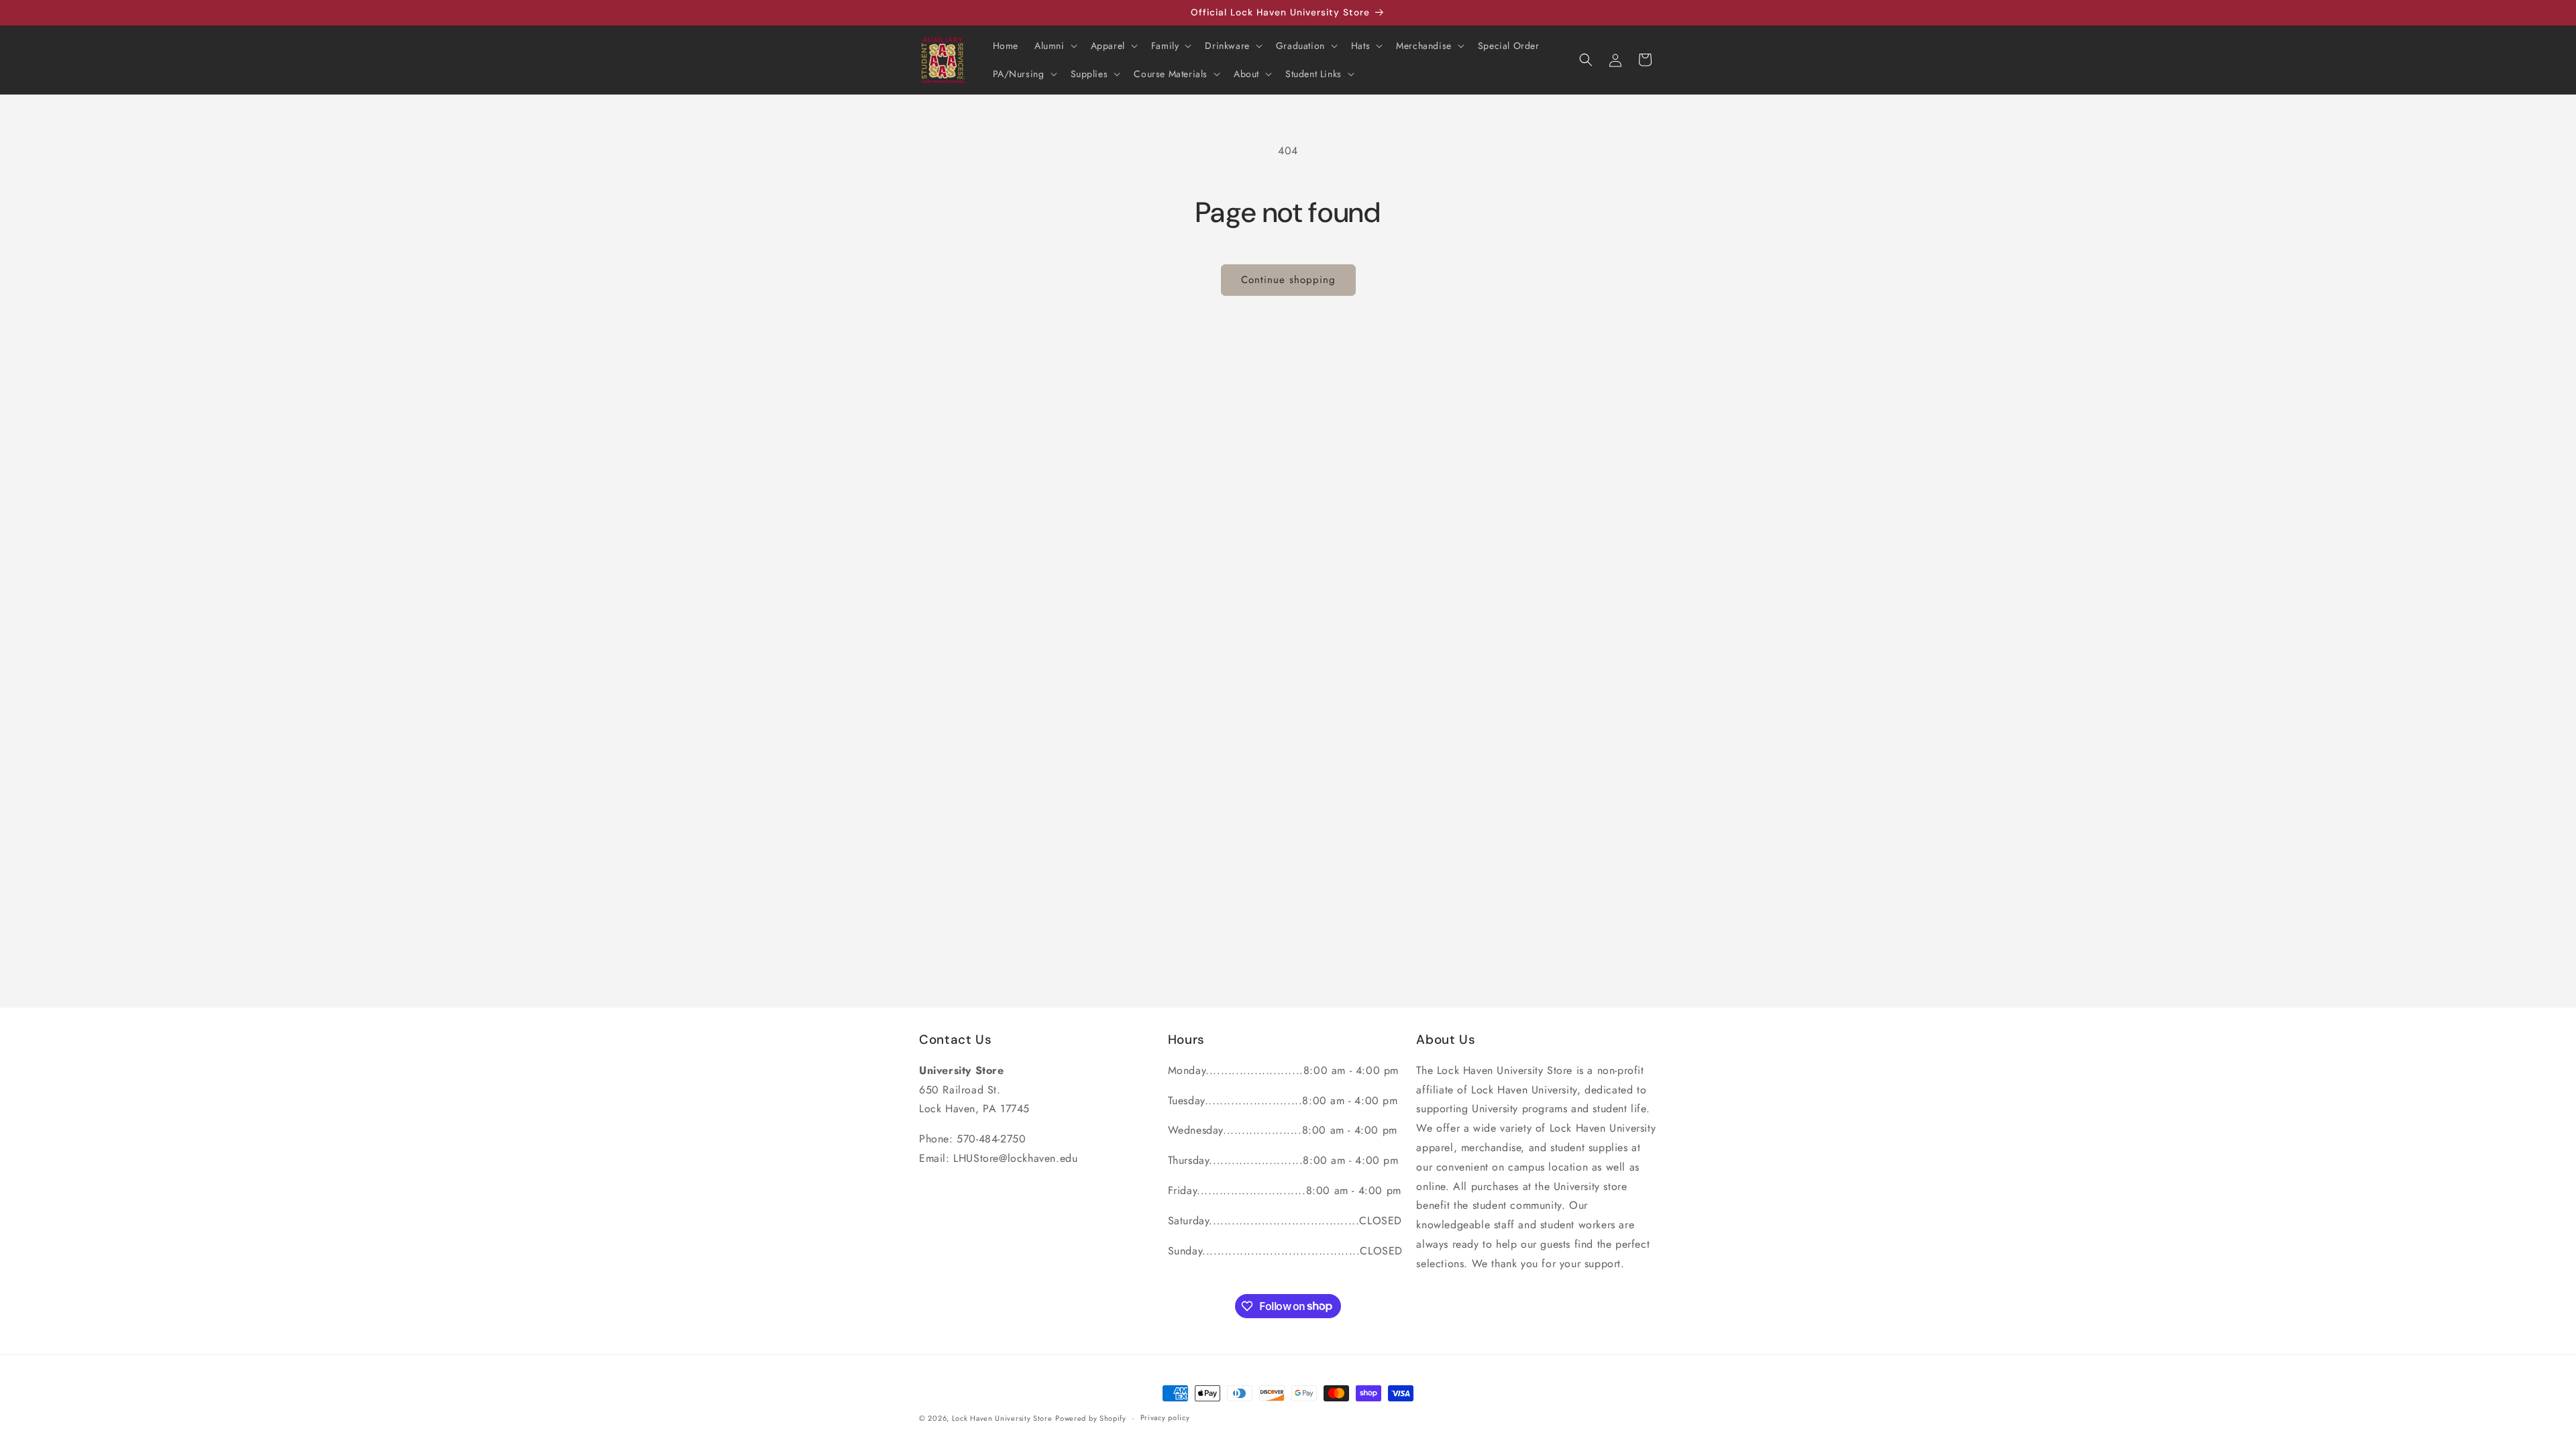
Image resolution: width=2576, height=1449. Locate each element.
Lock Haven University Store (1002, 1418)
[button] (1055, 46)
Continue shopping (1288, 280)
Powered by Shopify (1091, 1418)
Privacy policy (1165, 1417)
